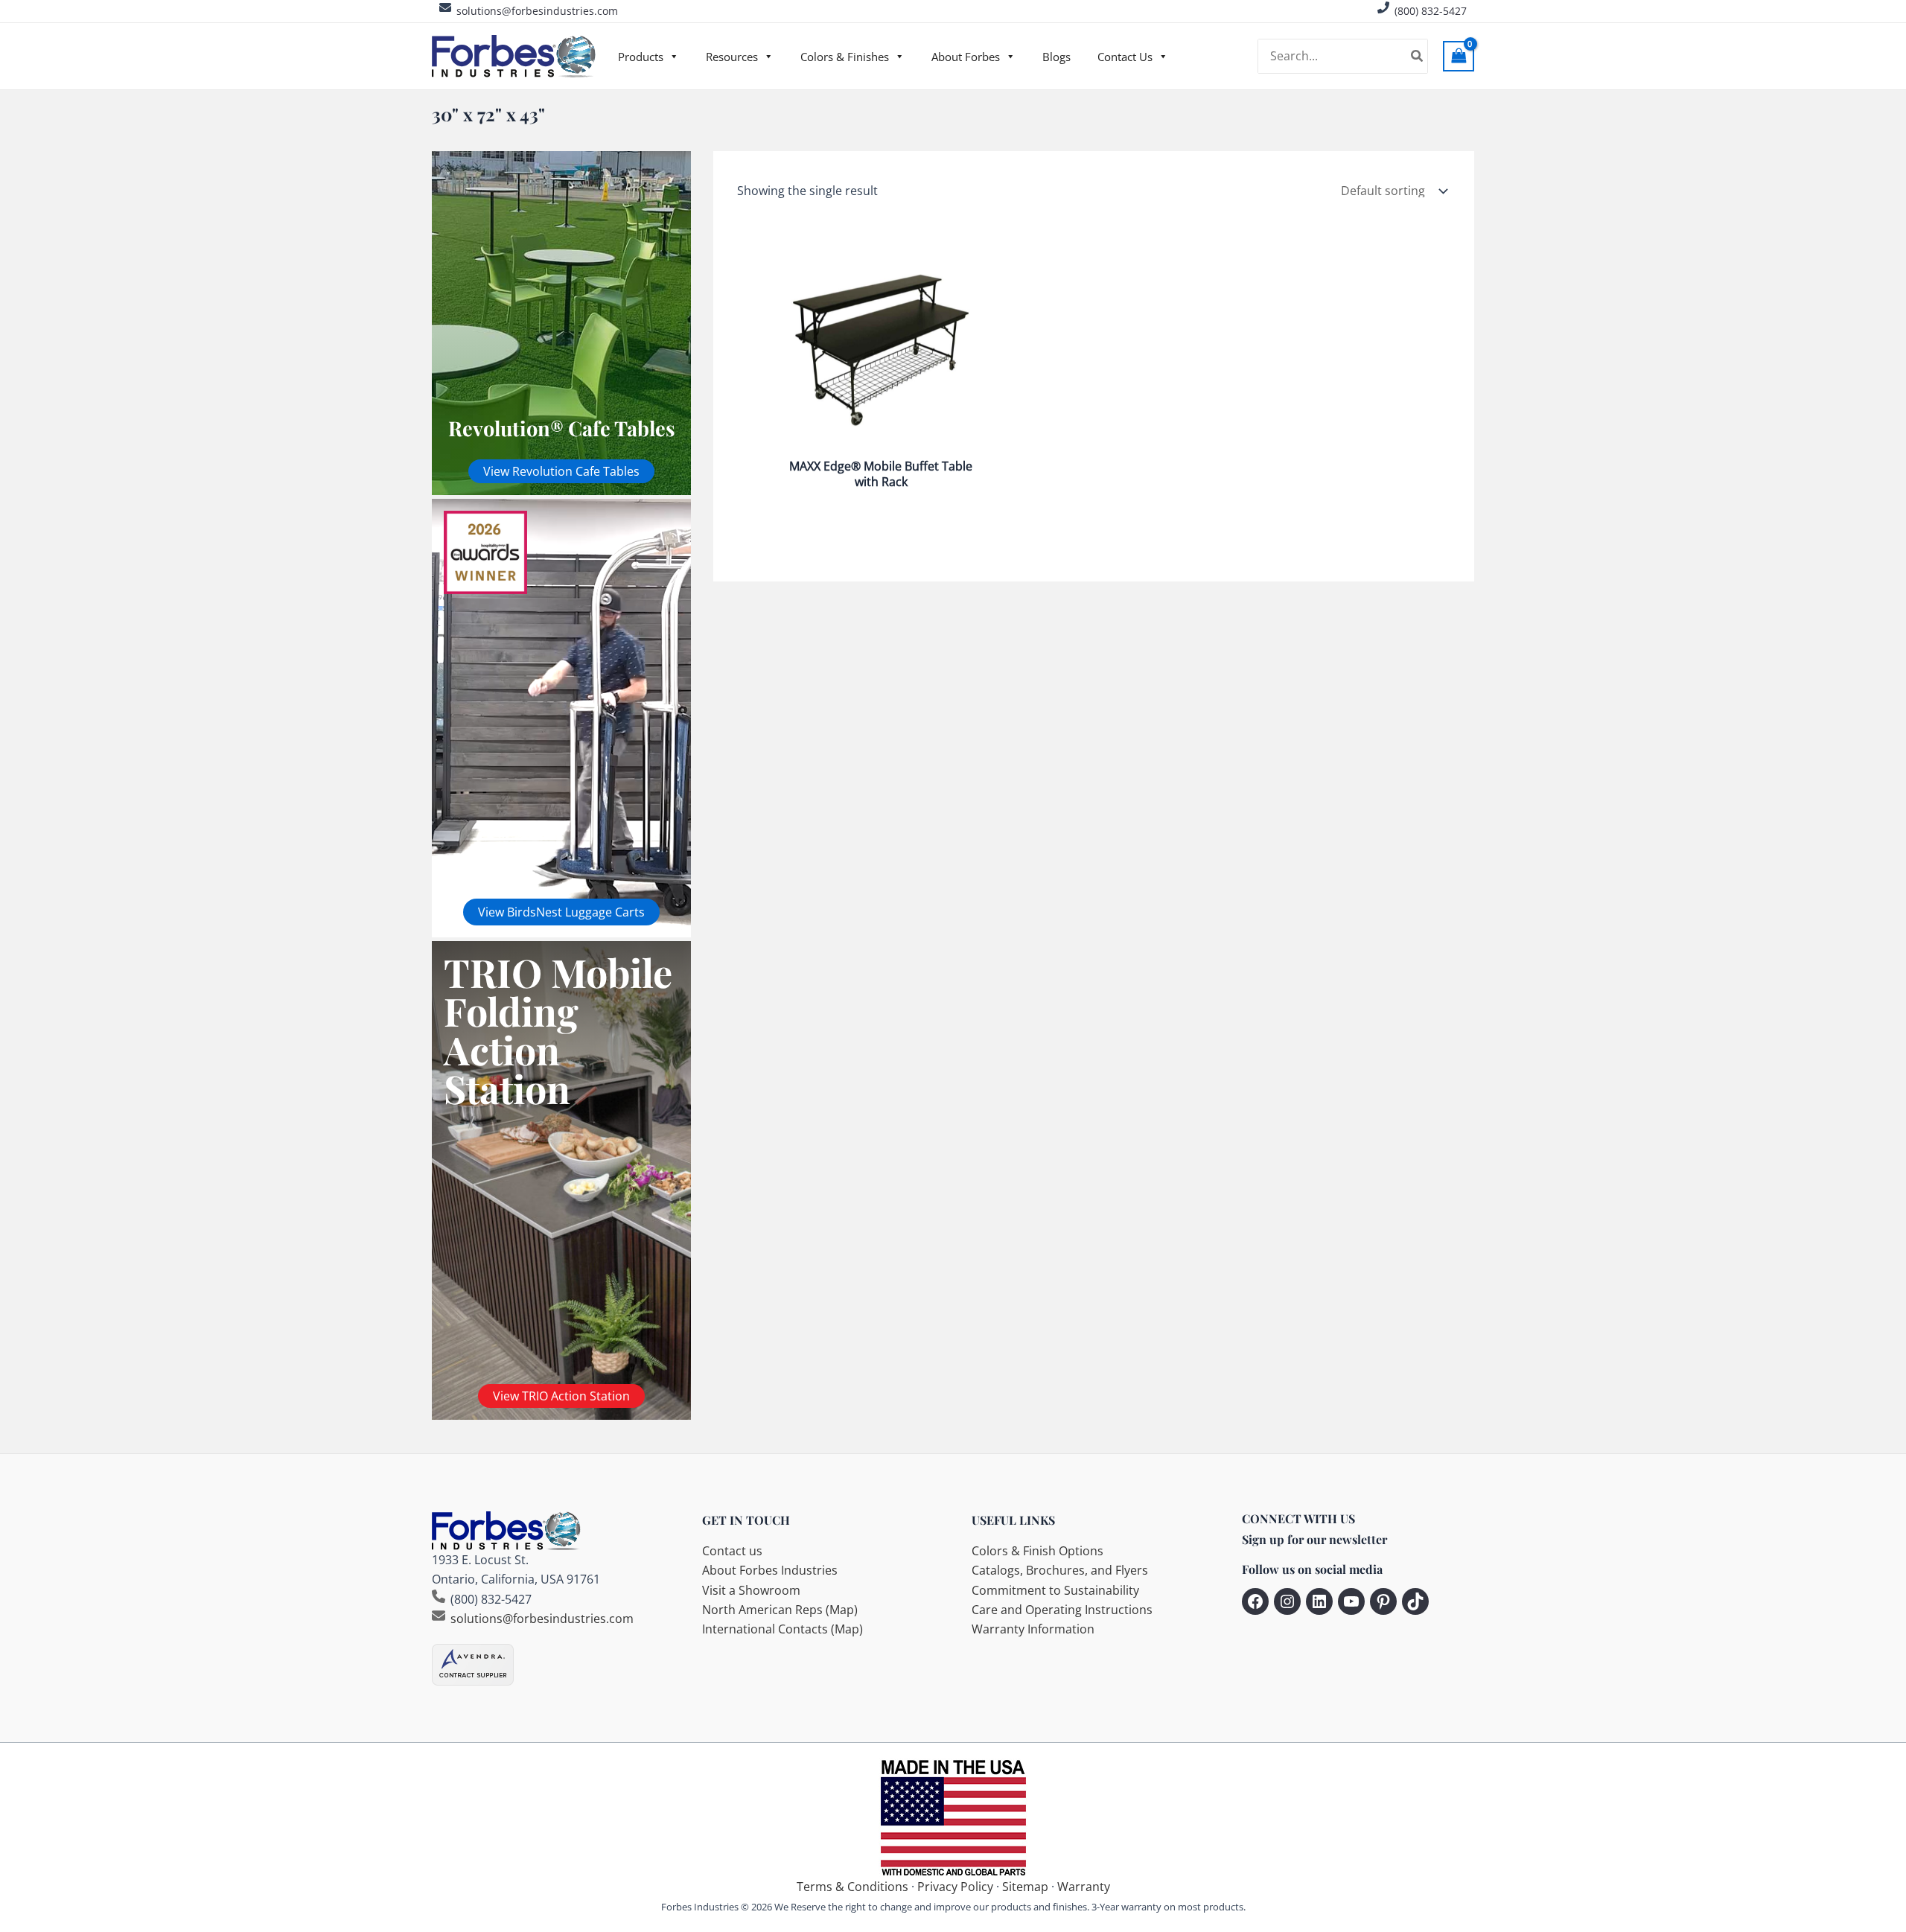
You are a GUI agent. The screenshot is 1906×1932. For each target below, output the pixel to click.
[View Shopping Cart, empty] (1459, 56)
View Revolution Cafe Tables (561, 471)
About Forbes (966, 57)
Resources (732, 57)
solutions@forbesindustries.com (537, 11)
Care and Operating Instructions (1062, 1610)
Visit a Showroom (751, 1590)
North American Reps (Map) (780, 1610)
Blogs (1056, 57)
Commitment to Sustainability (1055, 1590)
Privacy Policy (955, 1887)
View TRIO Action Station (561, 1396)
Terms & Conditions (852, 1887)
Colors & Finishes (845, 57)
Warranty (1084, 1887)
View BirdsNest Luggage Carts (561, 912)
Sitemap (1025, 1887)
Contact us (732, 1551)
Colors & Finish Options (1038, 1551)
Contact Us (1125, 57)
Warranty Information (1033, 1629)
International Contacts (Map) (783, 1629)
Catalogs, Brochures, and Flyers (1060, 1570)
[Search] (1418, 57)
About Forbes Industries (770, 1570)
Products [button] (641, 57)
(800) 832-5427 (1431, 11)
